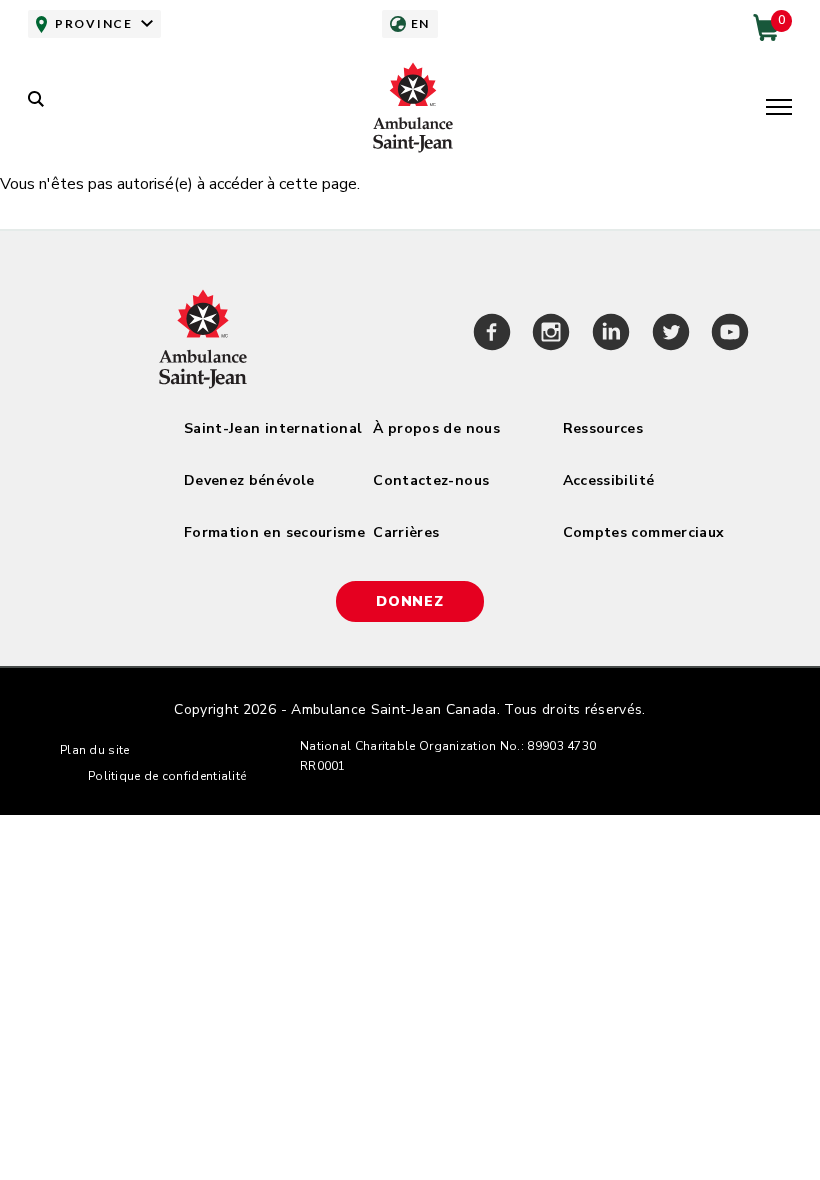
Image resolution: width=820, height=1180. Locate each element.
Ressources (603, 428)
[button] (779, 109)
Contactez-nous (431, 480)
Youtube (730, 335)
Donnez (409, 601)
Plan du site (95, 750)
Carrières (406, 532)
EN (420, 23)
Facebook (492, 335)
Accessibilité (609, 480)
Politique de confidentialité (167, 776)
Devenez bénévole (249, 480)
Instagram (552, 335)
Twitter (671, 335)
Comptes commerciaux (644, 532)
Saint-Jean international (273, 428)
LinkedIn (611, 335)
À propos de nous (436, 428)
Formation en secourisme (274, 532)
